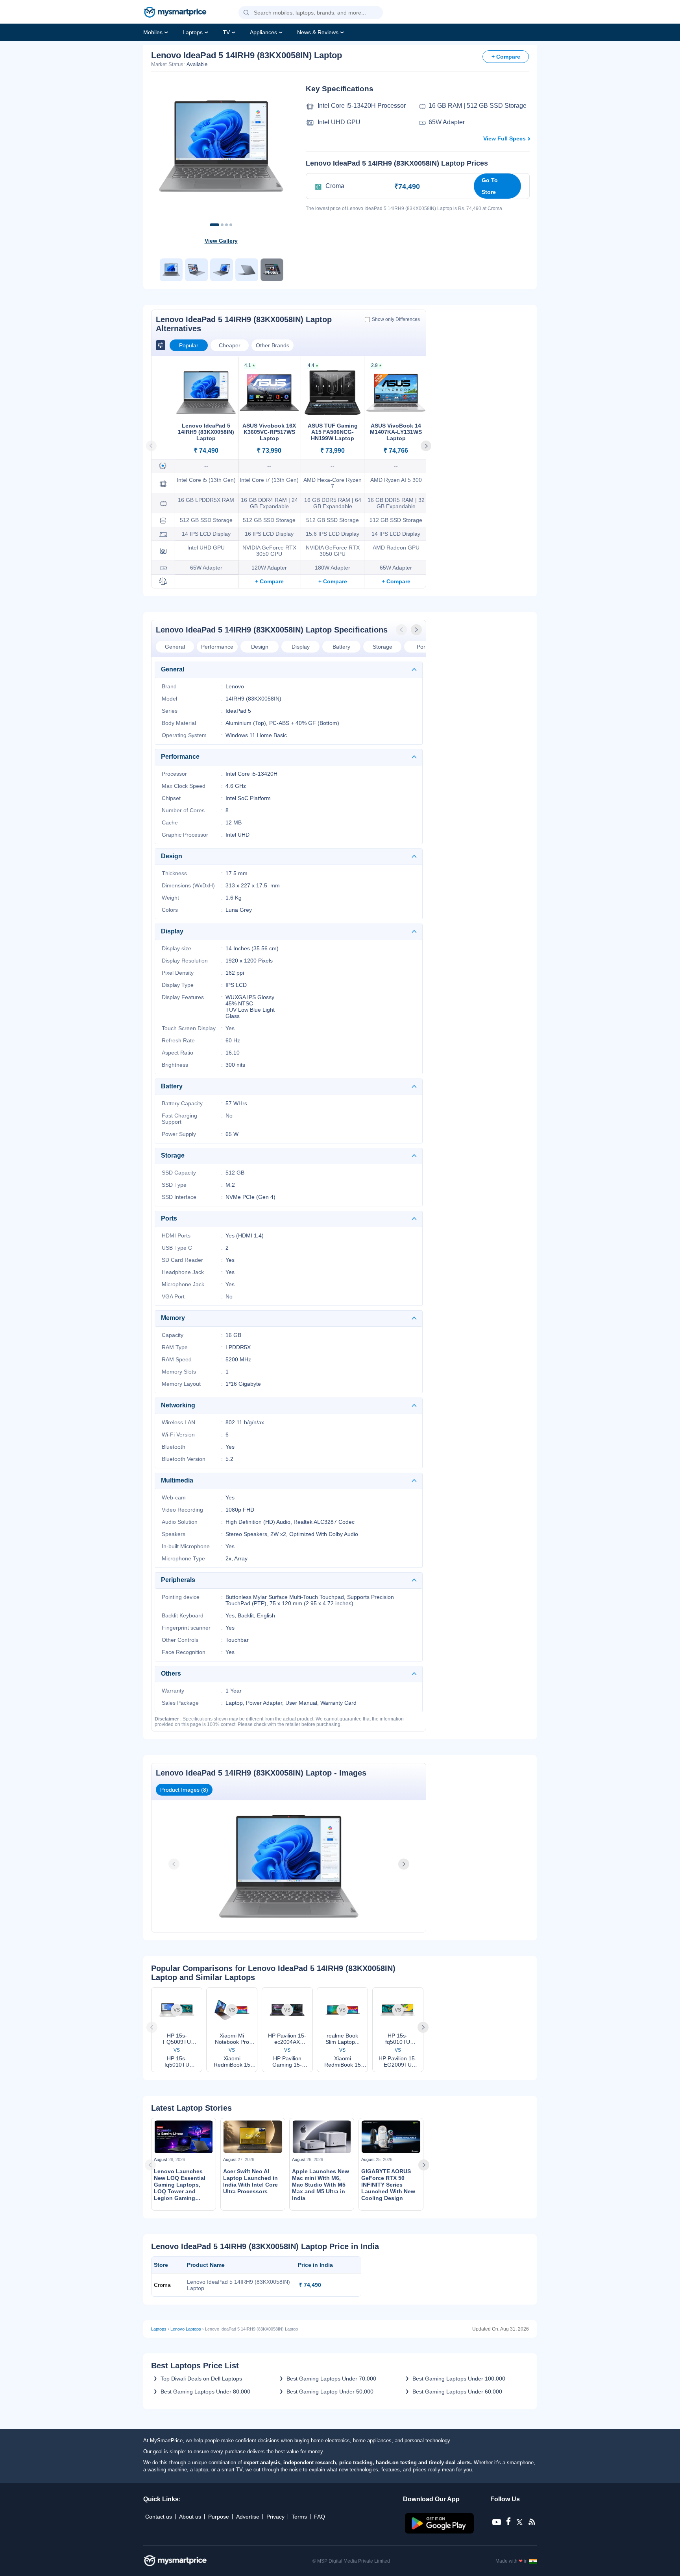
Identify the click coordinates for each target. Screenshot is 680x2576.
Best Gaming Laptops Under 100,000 (459, 2379)
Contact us (159, 2517)
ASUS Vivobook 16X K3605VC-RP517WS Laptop (269, 432)
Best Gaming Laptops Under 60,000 (457, 2392)
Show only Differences (396, 319)
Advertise (248, 2517)
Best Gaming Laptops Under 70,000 (331, 2379)
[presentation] (402, 630)
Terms (299, 2517)
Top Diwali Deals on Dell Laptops (201, 2379)
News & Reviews (318, 32)
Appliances (263, 32)
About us (190, 2517)
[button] (246, 13)
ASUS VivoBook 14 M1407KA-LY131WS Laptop (396, 432)
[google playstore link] (440, 2532)
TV (226, 32)
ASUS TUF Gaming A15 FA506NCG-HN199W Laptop (333, 432)
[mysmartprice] (175, 13)
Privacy (275, 2517)
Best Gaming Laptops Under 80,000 (205, 2392)
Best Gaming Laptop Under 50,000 (330, 2392)
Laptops (193, 32)
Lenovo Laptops (186, 2329)
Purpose (219, 2517)
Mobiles (153, 32)
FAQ (320, 2517)
